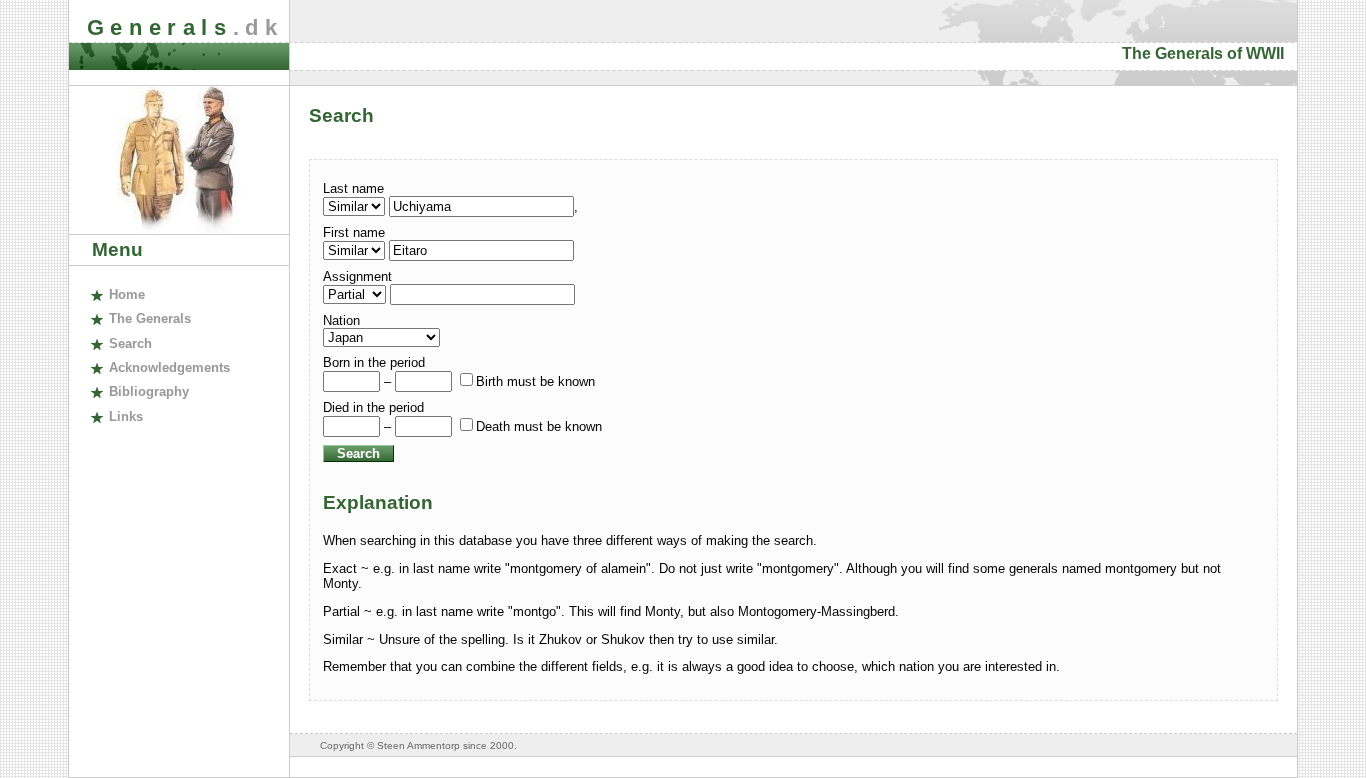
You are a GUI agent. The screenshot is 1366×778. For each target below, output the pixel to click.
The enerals (149, 318)
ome (126, 294)
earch (130, 343)
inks (125, 416)
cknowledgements (169, 367)
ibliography (148, 391)
